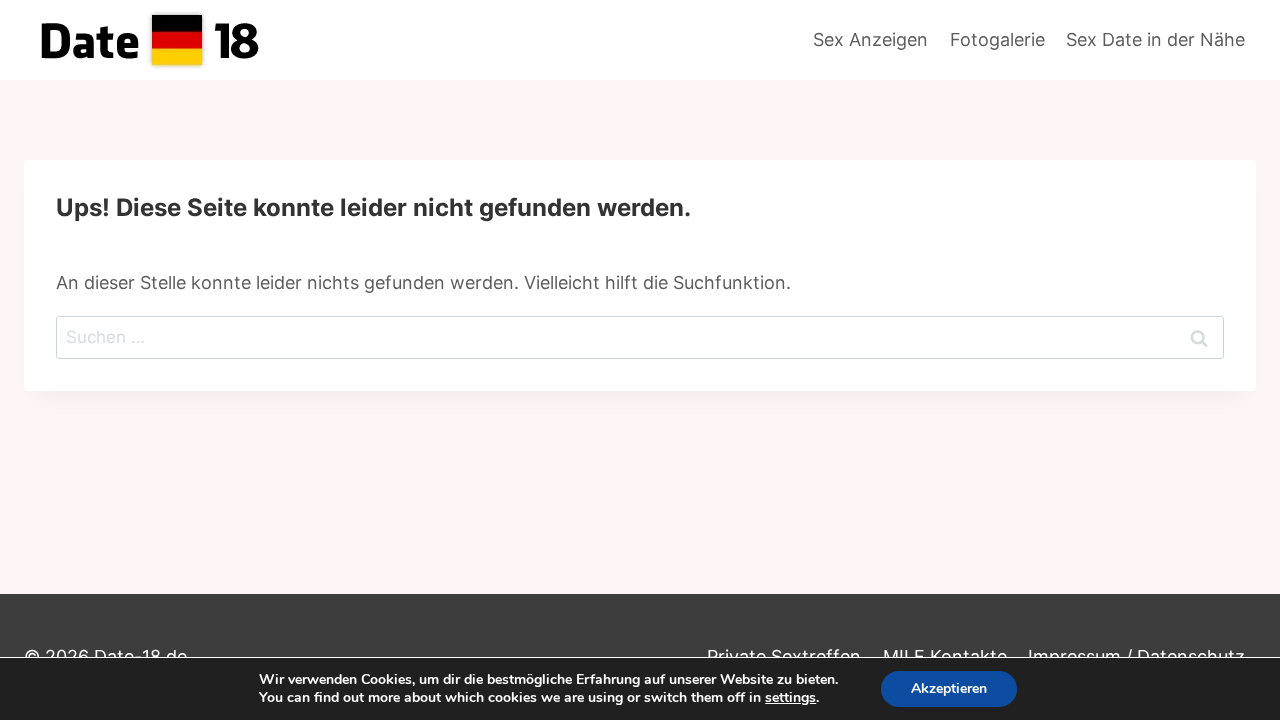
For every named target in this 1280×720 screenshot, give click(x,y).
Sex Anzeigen (870, 39)
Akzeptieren (949, 688)
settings (790, 698)
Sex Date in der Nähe (1155, 39)
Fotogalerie (997, 39)
